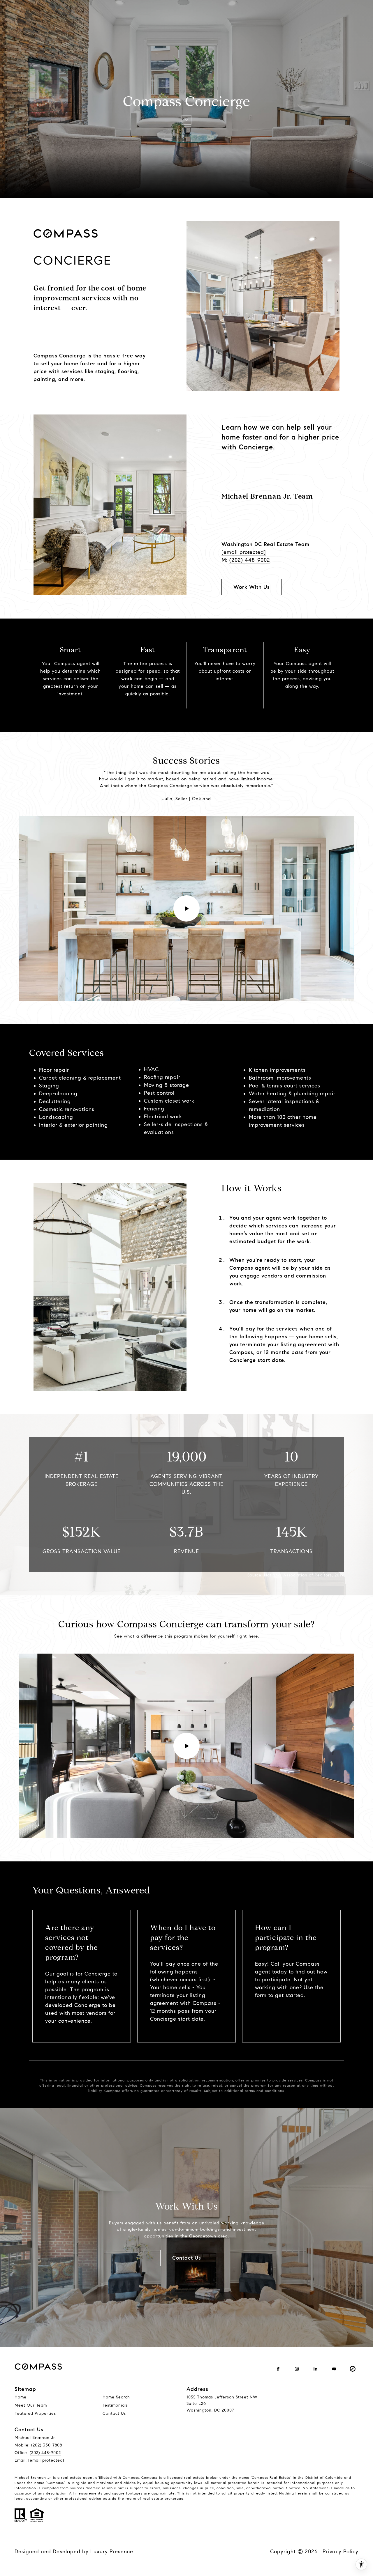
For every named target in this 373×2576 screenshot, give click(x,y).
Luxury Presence (112, 2552)
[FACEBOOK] (278, 2369)
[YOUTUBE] (334, 2369)
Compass (149, 2477)
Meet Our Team (31, 2405)
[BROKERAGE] (353, 2369)
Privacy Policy (341, 2552)
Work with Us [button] (252, 587)
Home (21, 2397)
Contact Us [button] (187, 2258)
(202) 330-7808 (47, 2445)
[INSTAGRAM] (297, 2369)
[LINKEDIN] (315, 2369)
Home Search (116, 2397)
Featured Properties (35, 2413)
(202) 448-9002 (250, 560)
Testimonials (115, 2405)
